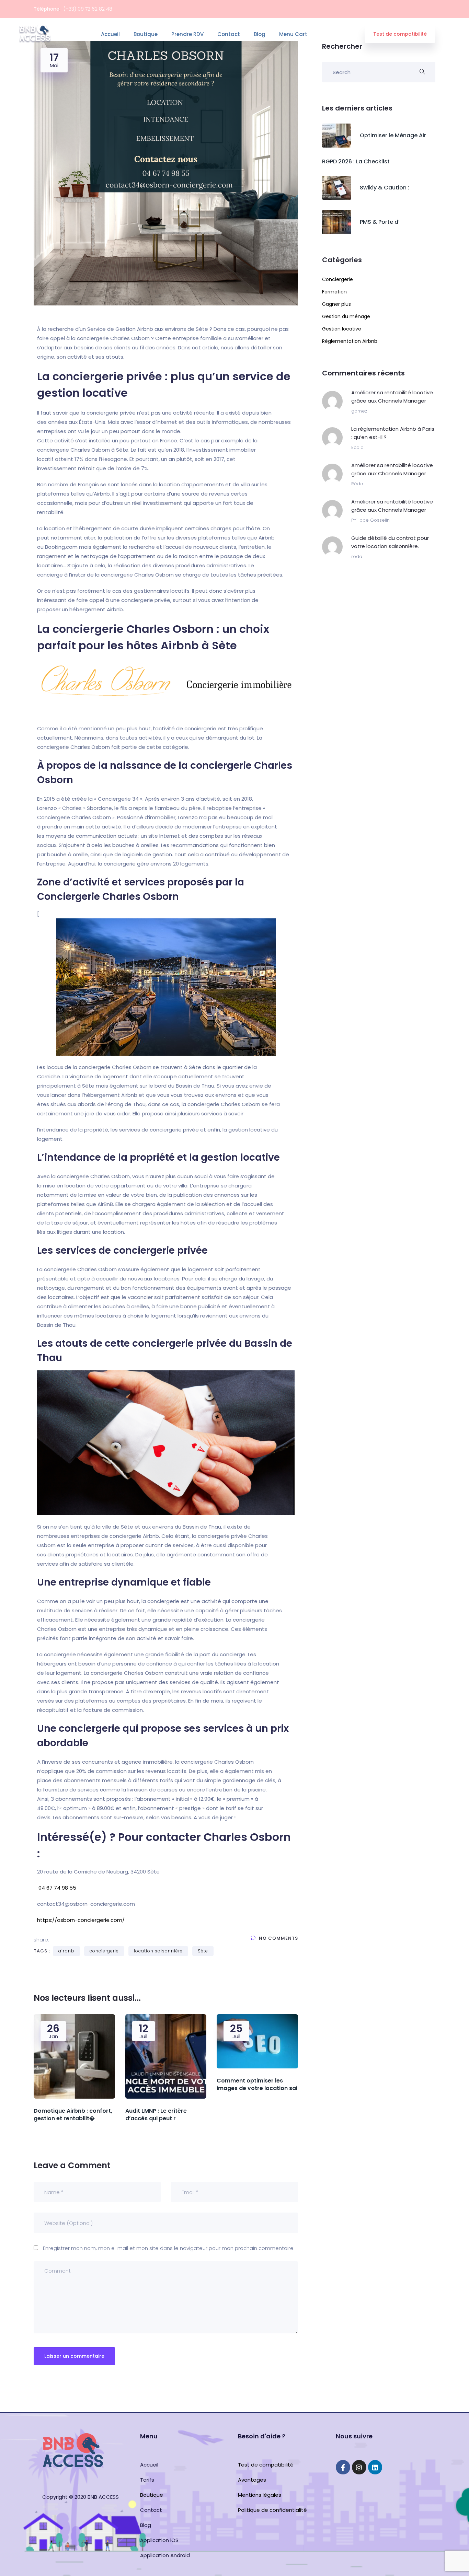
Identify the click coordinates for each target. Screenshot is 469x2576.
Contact (229, 34)
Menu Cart (293, 34)
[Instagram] (359, 2467)
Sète (203, 1951)
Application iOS (159, 2540)
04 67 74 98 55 (57, 1888)
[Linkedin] (375, 2467)
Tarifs (147, 2480)
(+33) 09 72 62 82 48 (88, 9)
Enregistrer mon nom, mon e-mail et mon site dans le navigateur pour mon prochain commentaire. (169, 2248)
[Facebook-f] (343, 2467)
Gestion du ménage (346, 316)
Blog (260, 34)
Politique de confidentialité (272, 2510)
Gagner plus (336, 304)
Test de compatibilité (400, 34)
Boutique (146, 34)
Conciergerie (338, 279)
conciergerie (104, 1951)
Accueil (110, 34)
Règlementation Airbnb (350, 341)
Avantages (252, 2480)
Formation (334, 292)
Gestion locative (342, 329)
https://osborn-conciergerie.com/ (81, 1920)
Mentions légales (260, 2495)
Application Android (165, 2555)
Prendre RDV (187, 34)
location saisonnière (158, 1951)
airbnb (66, 1951)
